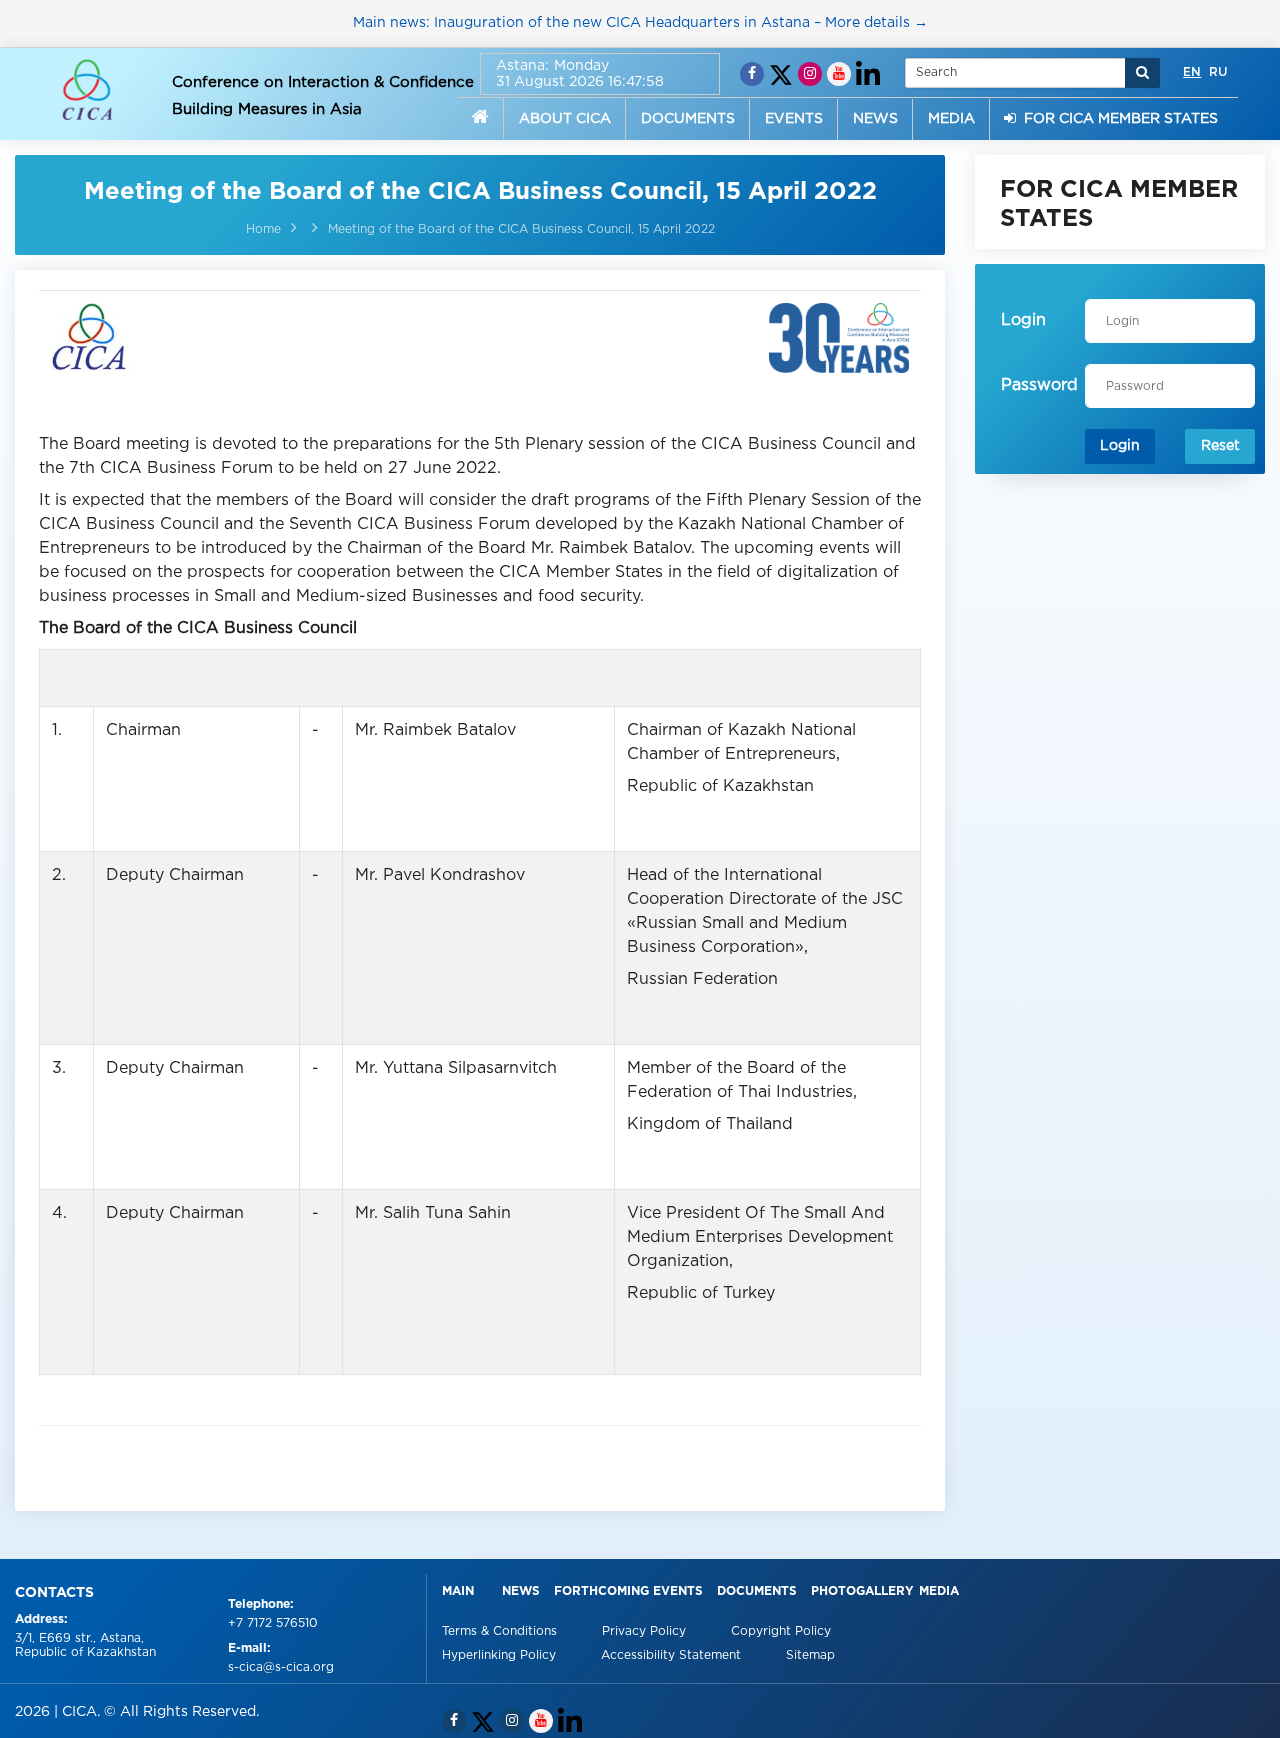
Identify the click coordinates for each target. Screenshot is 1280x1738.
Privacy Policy (646, 1631)
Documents (757, 1591)
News (521, 1591)
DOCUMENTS (688, 119)
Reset (1220, 446)
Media (939, 1591)
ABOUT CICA (565, 119)
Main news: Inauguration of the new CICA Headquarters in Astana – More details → (640, 23)
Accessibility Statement (673, 1655)
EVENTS (794, 119)
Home (263, 229)
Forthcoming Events (628, 1591)
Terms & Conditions (501, 1631)
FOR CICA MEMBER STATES (1117, 119)
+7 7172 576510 (273, 1623)
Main (458, 1591)
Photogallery (862, 1591)
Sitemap (810, 1655)
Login (1120, 446)
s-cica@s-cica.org (281, 1667)
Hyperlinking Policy (501, 1655)
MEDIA (951, 119)
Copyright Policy (781, 1631)
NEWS (875, 119)
